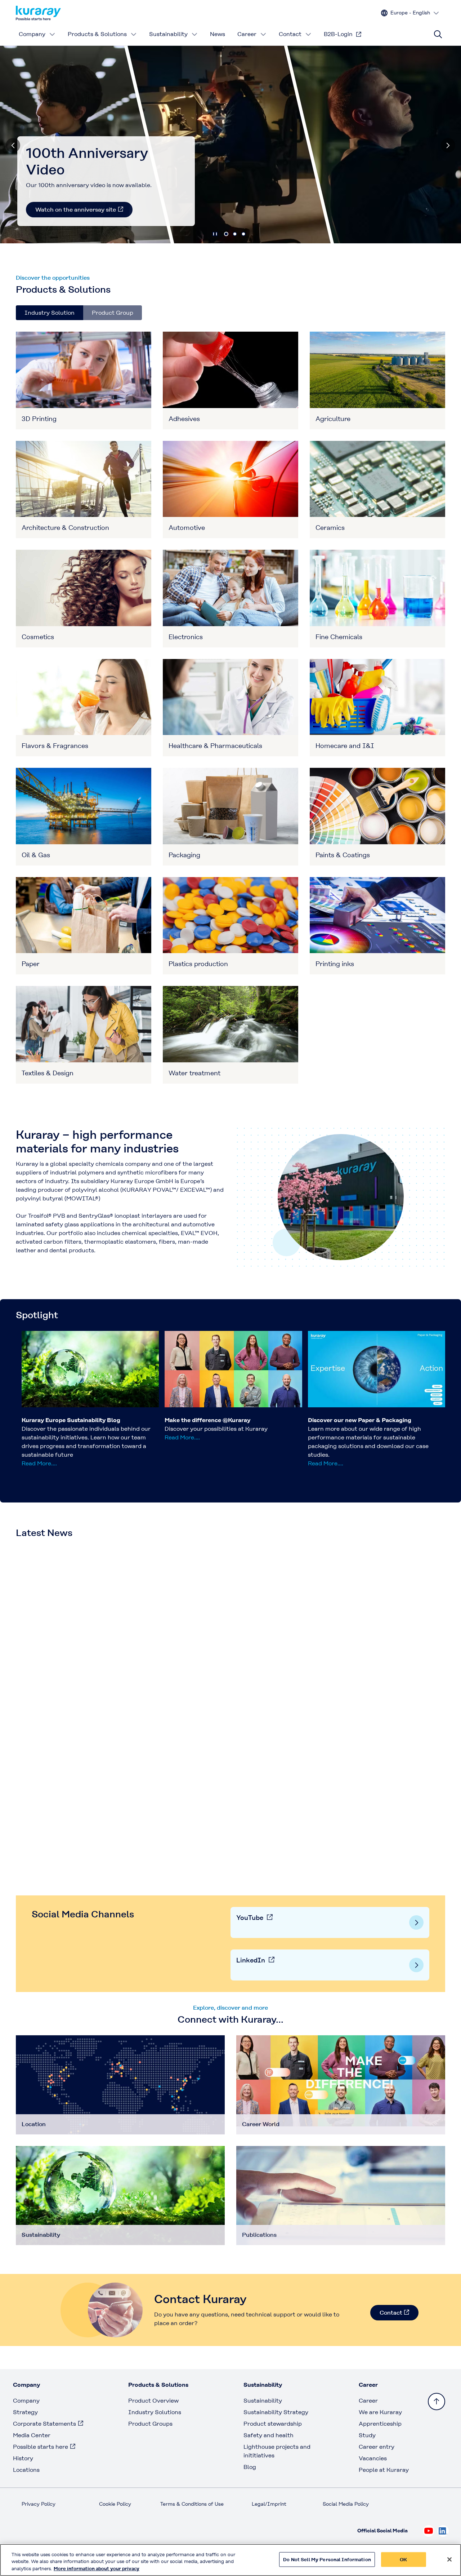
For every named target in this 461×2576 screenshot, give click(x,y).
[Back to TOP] (437, 2402)
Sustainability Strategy (276, 2412)
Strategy (25, 2412)
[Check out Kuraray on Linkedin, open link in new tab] (443, 2531)
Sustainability (168, 34)
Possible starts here (41, 2447)
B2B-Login (338, 34)
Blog (250, 2467)
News (218, 34)
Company (32, 34)
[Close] (449, 2559)
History (23, 2458)
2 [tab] (235, 234)
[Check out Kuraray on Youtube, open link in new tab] (429, 2531)
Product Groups (150, 2424)
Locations (26, 2470)
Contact (290, 34)
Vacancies (373, 2458)
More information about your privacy (97, 2569)
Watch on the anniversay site (76, 210)
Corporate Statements (44, 2424)
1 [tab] (226, 234)
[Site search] (438, 34)
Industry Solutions (155, 2412)
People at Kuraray (384, 2470)
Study (367, 2435)
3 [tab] (243, 234)
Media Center (32, 2435)
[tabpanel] (230, 708)
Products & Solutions (97, 34)
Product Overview (153, 2401)
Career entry (377, 2447)
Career (247, 34)
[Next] (448, 145)
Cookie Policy (115, 2504)
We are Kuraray (380, 2412)
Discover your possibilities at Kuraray (216, 1429)
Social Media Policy (346, 2504)
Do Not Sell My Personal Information (327, 2559)
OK (403, 2559)
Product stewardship (273, 2424)
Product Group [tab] (113, 313)
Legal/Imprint (269, 2504)
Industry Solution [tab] (50, 313)
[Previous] (13, 145)
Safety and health (268, 2435)
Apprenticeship (380, 2424)
